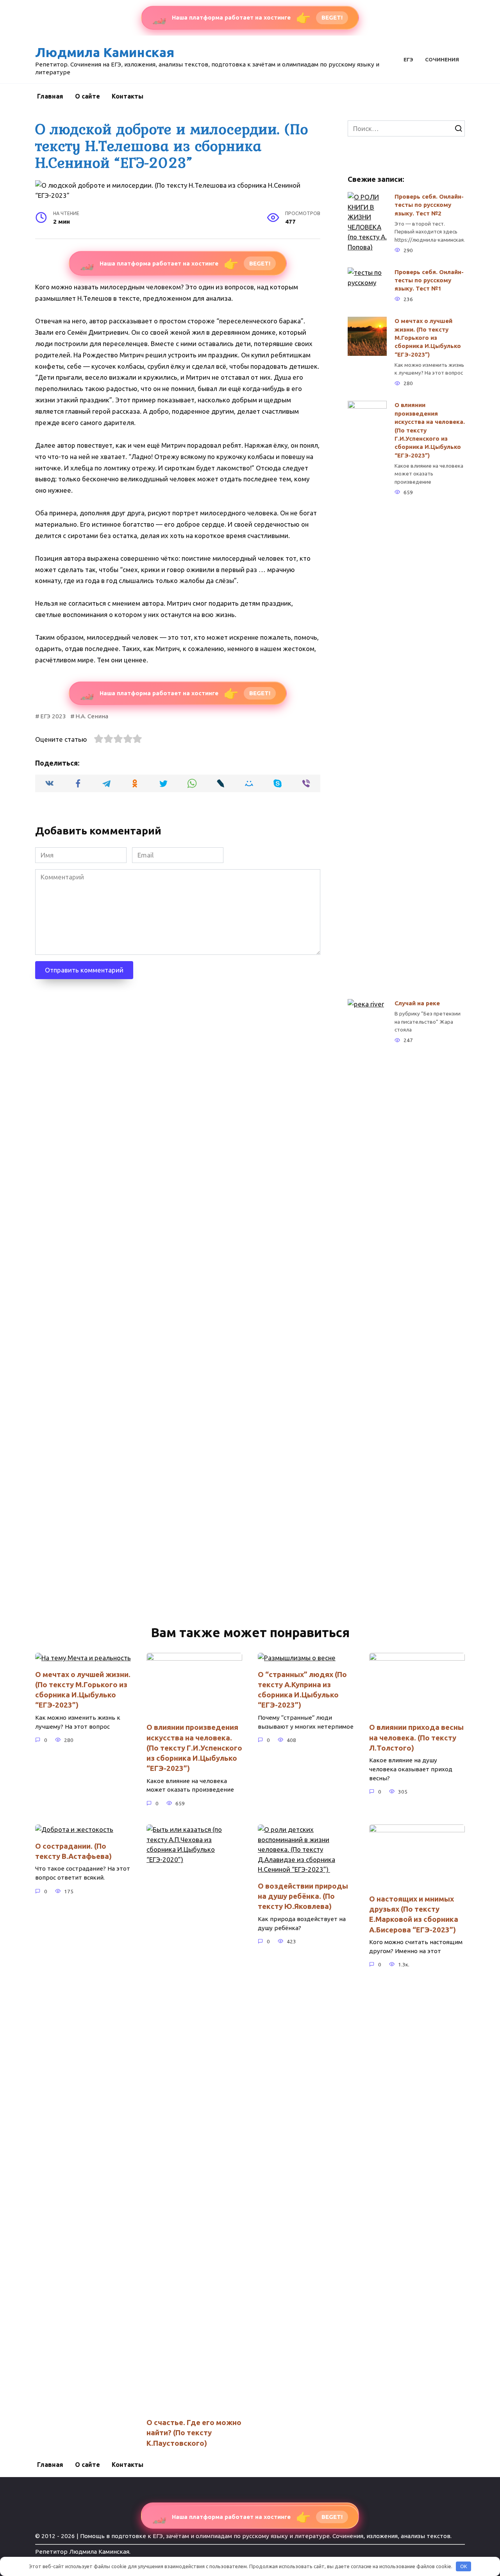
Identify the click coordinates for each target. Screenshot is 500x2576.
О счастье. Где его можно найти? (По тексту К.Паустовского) (194, 2433)
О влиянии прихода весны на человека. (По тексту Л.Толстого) (416, 1737)
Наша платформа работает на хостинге (247, 18)
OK (464, 2566)
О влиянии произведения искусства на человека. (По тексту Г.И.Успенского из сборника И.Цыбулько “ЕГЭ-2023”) (430, 430)
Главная (50, 96)
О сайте (87, 96)
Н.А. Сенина (92, 716)
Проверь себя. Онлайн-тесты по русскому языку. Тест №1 (429, 280)
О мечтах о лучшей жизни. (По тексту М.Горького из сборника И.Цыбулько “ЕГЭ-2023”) (428, 338)
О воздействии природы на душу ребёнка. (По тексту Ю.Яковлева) (303, 1896)
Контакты (128, 96)
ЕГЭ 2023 (53, 716)
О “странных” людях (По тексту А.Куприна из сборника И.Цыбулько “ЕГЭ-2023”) (302, 1690)
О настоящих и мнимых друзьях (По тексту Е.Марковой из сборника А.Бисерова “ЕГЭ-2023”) (414, 1914)
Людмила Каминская (105, 52)
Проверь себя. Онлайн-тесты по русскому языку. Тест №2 (429, 205)
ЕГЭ (408, 59)
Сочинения (442, 59)
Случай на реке (417, 1003)
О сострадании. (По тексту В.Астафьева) (73, 1851)
